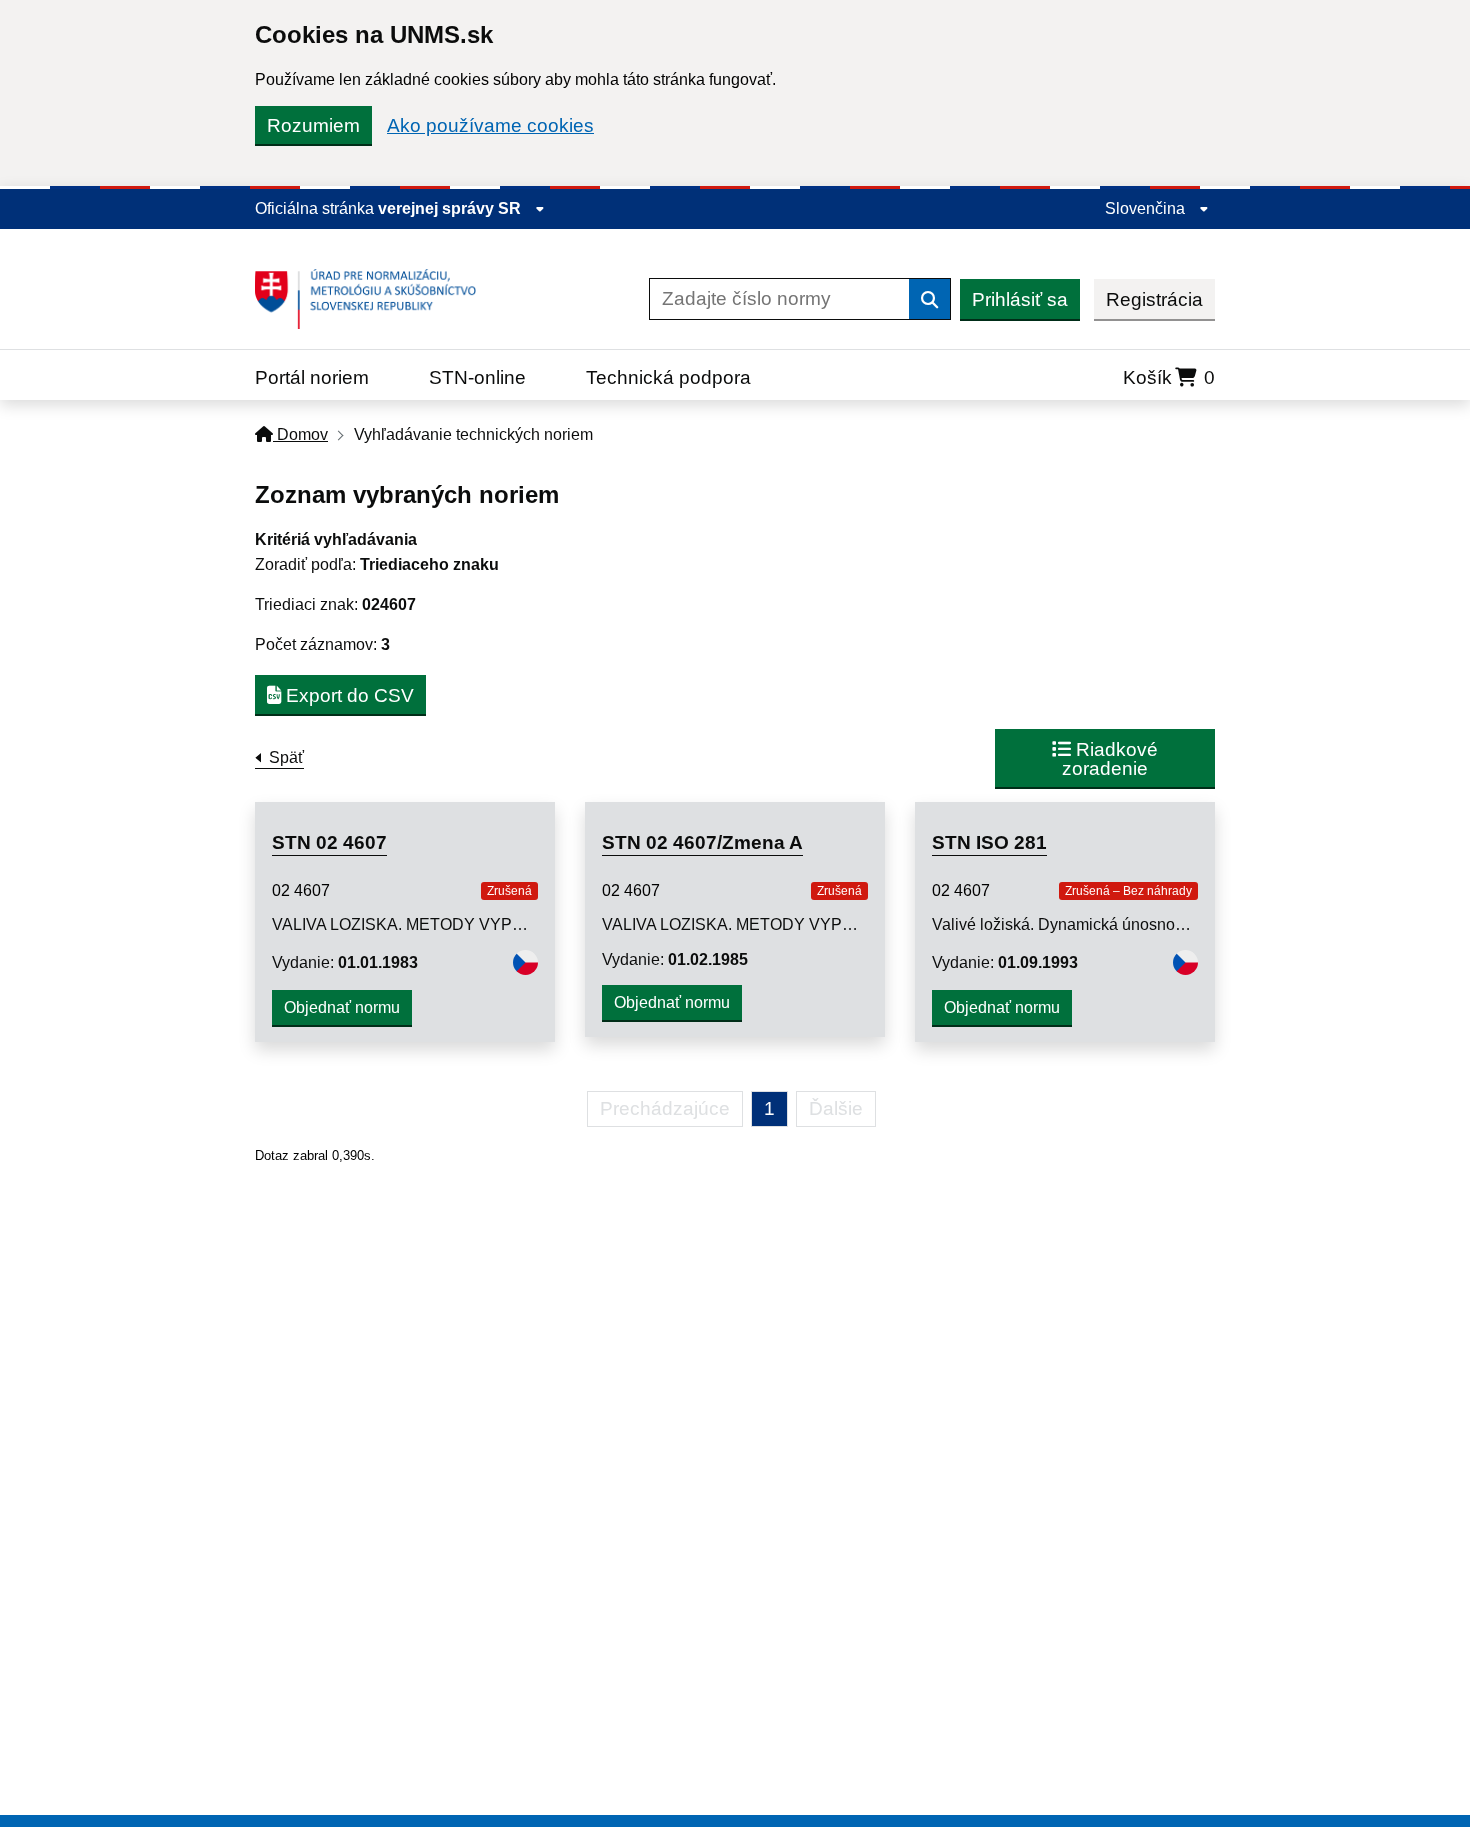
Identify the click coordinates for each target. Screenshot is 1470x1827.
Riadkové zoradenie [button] (1110, 759)
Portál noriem (312, 377)
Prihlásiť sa (1020, 299)
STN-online (477, 377)
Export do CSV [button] (347, 695)
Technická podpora (668, 377)
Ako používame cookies (490, 125)
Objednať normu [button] (342, 1007)
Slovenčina (1147, 208)
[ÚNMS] (373, 299)
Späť (286, 757)
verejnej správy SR (451, 208)
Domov (300, 434)
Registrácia (1154, 299)
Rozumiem (313, 125)
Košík (1169, 377)
